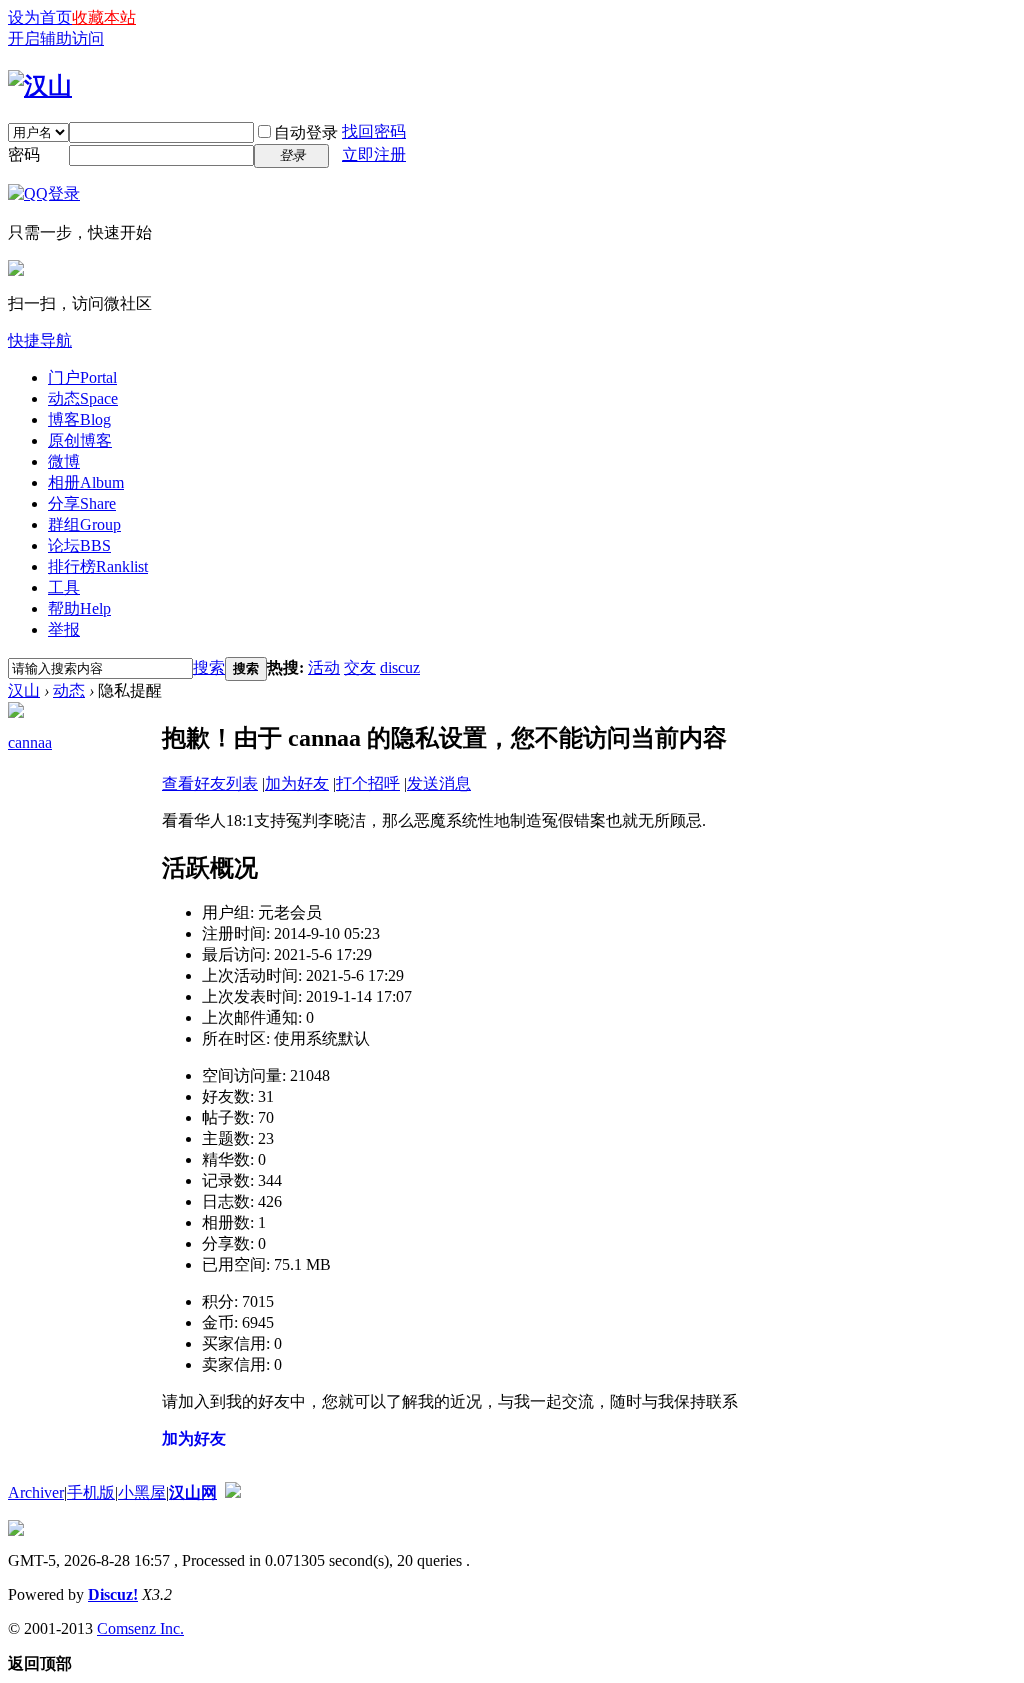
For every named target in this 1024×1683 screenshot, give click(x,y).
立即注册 (374, 154)
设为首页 (40, 17)
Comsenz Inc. (140, 1628)
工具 (64, 587)
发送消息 (439, 783)
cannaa (30, 742)
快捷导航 (40, 340)
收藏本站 (104, 17)
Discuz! (113, 1594)
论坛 (79, 545)
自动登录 (306, 132)
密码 (24, 154)
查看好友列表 (210, 783)
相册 (86, 482)
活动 (324, 667)
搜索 (209, 667)
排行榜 (98, 566)
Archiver (36, 1492)
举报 (64, 629)
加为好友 (297, 783)
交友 (360, 667)
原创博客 (80, 440)
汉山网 (193, 1492)
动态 (83, 398)
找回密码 (374, 131)
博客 (79, 419)
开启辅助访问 (56, 38)
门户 (82, 377)
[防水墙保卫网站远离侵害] (233, 1492)
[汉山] (40, 86)
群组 (84, 524)
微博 (64, 461)
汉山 (24, 690)
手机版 (91, 1492)
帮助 (79, 608)
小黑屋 (142, 1492)
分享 (82, 503)
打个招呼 (368, 783)
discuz (400, 667)
